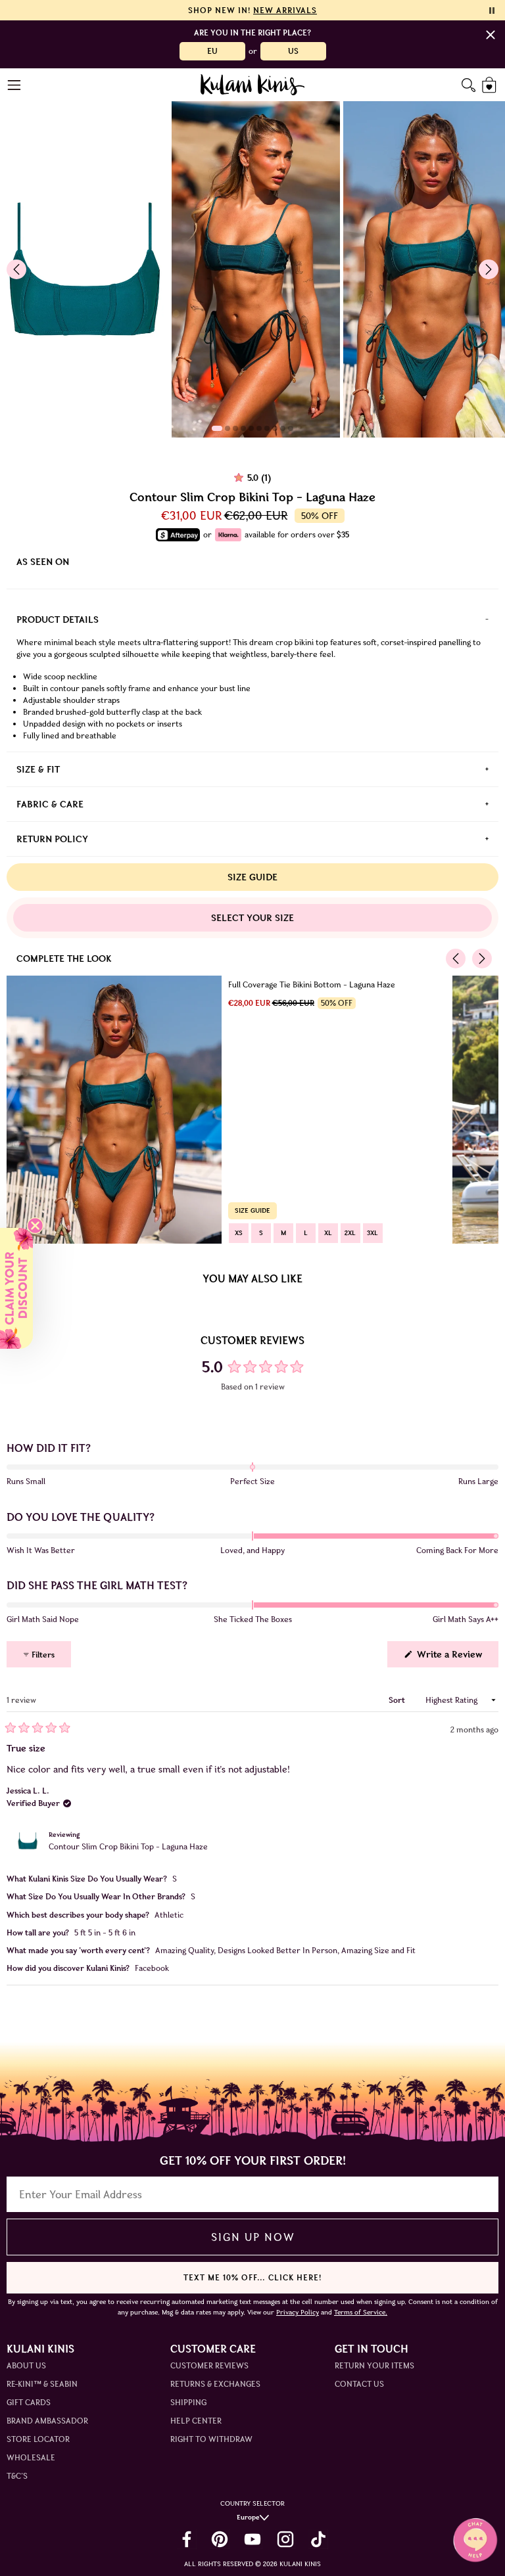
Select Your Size (252, 918)
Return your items (374, 2365)
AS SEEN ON (43, 562)
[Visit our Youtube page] (252, 2539)
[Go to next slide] (489, 269)
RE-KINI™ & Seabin (42, 2384)
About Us (26, 2365)
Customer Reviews (209, 2365)
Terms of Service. (361, 2312)
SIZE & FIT (38, 769)
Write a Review (456, 1658)
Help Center (196, 2421)
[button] (16, 1288)
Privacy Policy (298, 2312)
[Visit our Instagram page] (285, 2539)
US (293, 51)
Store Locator (38, 2439)
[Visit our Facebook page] (187, 2539)
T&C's (17, 2476)
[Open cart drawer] (490, 85)
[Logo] (253, 85)
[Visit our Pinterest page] (220, 2539)
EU (212, 51)
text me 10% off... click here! (252, 2277)
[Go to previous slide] (16, 269)
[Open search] (469, 85)
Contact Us (359, 2384)
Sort (398, 1700)
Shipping (188, 2402)
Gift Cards (29, 2402)
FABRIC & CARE (50, 804)
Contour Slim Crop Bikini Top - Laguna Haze (128, 1846)
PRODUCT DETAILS (58, 620)
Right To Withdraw (211, 2439)
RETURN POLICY (52, 839)
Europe (248, 2517)
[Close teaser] (35, 1226)
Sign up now (253, 2237)
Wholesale (31, 2457)
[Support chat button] (475, 2540)
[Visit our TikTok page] (318, 2539)
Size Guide (252, 877)
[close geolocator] (491, 35)
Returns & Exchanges (215, 2384)
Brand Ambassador (47, 2421)
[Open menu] (15, 85)
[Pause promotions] (492, 11)
